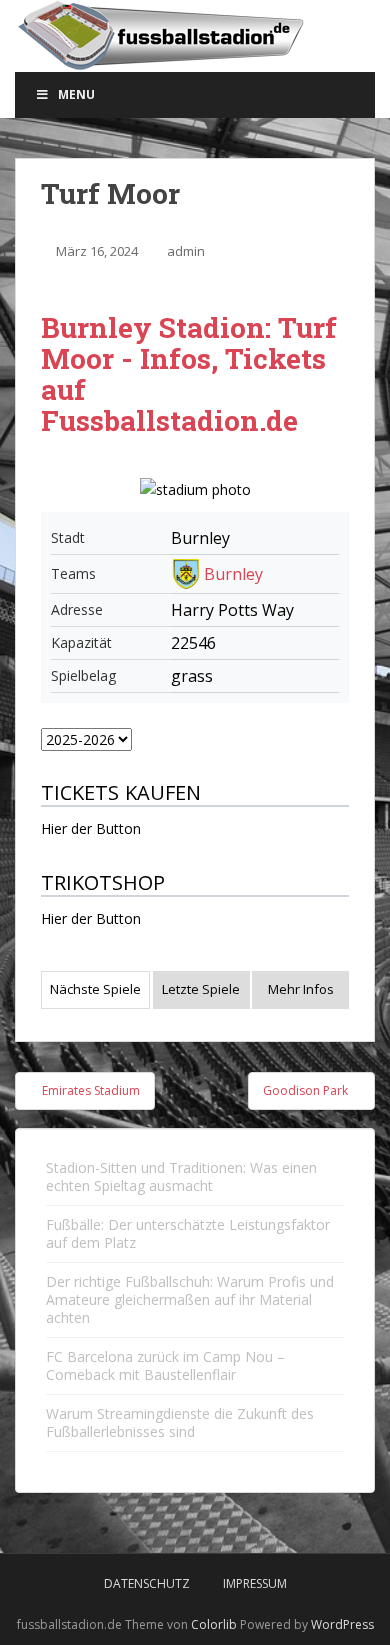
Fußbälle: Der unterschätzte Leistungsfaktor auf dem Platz (188, 1233)
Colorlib (214, 1624)
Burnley (233, 574)
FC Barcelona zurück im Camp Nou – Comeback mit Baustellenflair (165, 1365)
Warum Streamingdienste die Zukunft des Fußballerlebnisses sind (180, 1422)
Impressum (255, 1583)
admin (186, 251)
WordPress (342, 1624)
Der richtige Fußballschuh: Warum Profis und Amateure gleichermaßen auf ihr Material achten (190, 1299)
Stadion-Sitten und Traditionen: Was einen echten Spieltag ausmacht (181, 1176)
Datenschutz (147, 1583)
